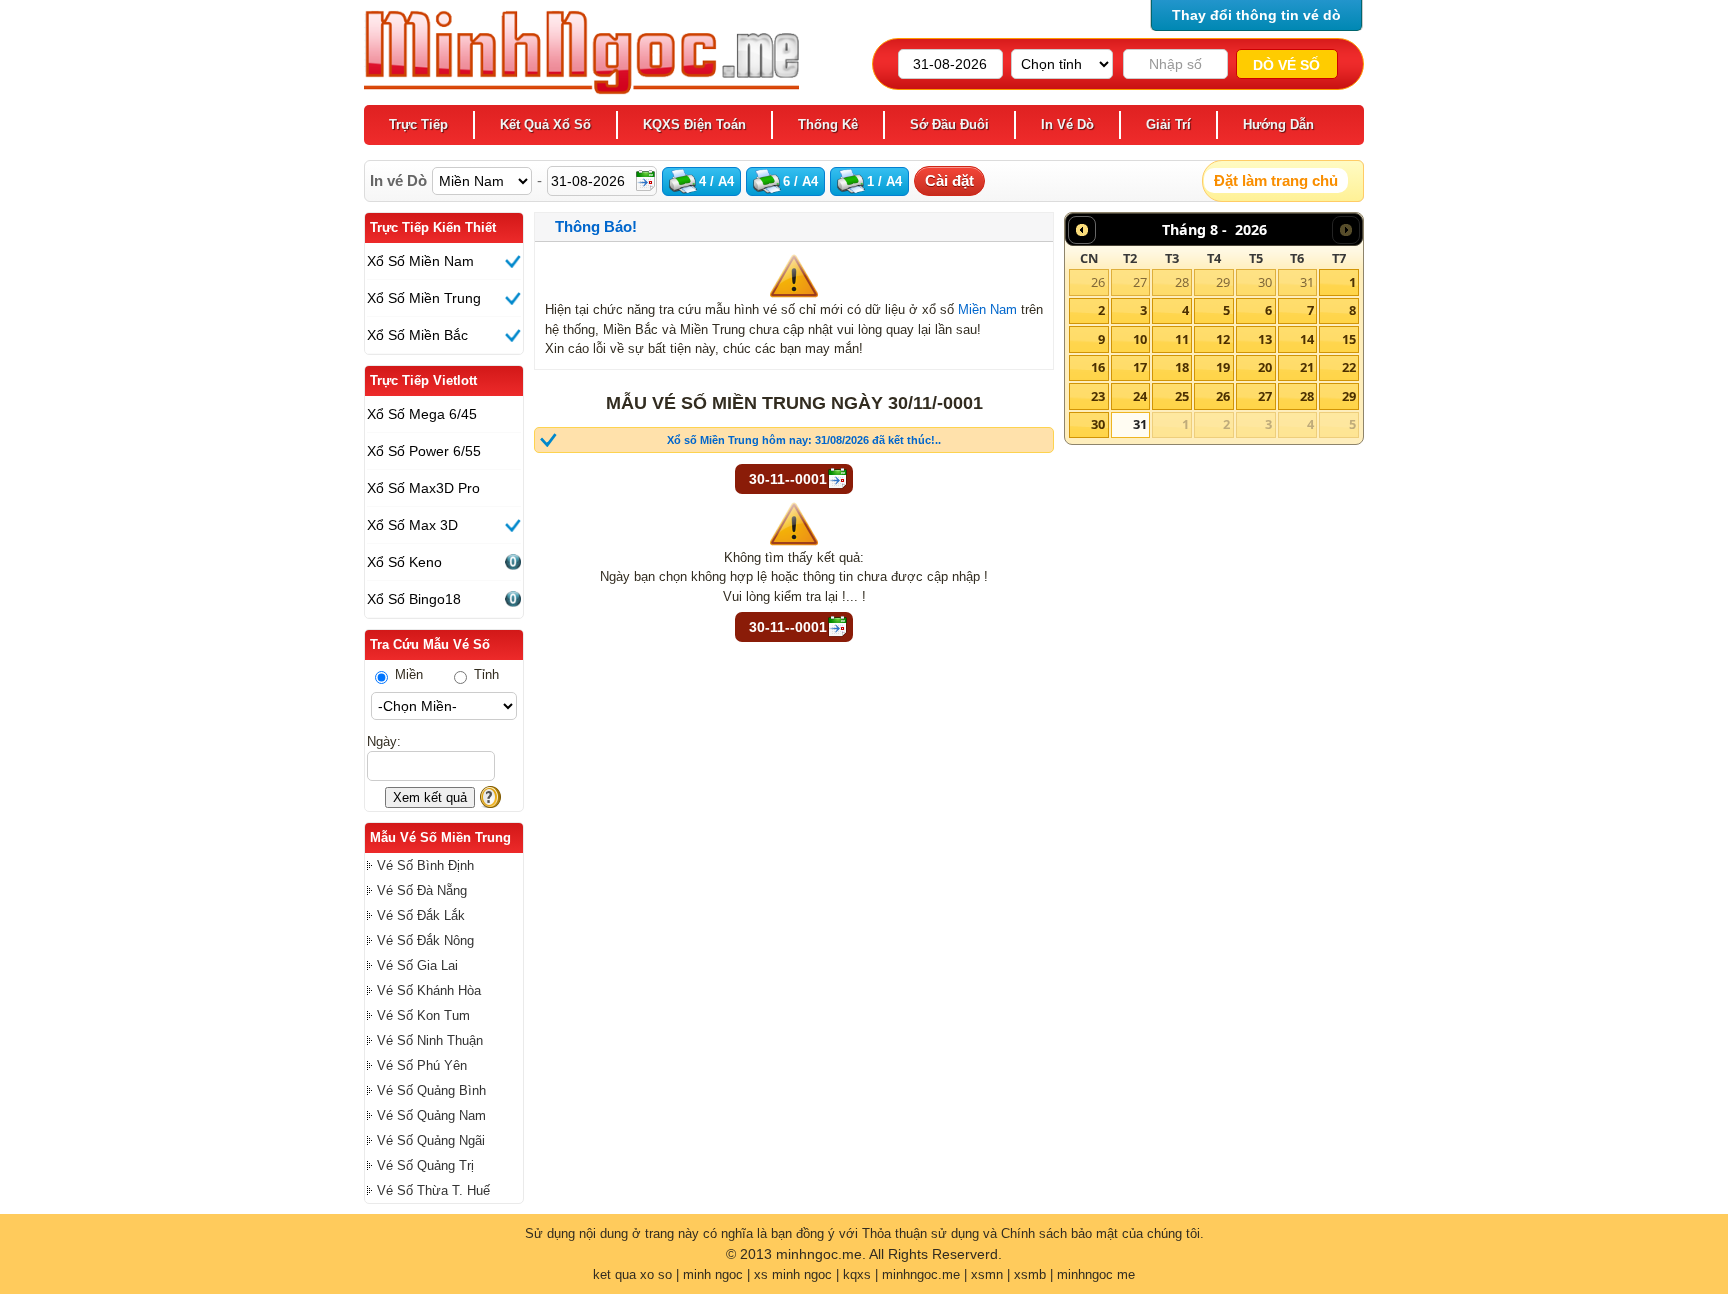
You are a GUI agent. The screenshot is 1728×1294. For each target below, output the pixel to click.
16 (1098, 367)
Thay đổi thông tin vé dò (1256, 15)
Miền (407, 674)
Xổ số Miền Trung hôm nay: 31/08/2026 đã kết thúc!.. (804, 440)
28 (1182, 282)
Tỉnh (484, 674)
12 (1223, 339)
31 (1307, 282)
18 (1182, 367)
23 (1098, 396)
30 (1265, 282)
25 (1182, 396)
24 (1140, 396)
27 (1140, 282)
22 (1349, 367)
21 (1307, 367)
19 (1223, 367)
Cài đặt (949, 180)
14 (1307, 339)
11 (1182, 339)
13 (1265, 339)
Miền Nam (987, 309)
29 (1223, 282)
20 (1265, 367)
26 (1098, 282)
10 (1140, 339)
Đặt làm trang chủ (1276, 180)
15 (1349, 339)
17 (1140, 367)
